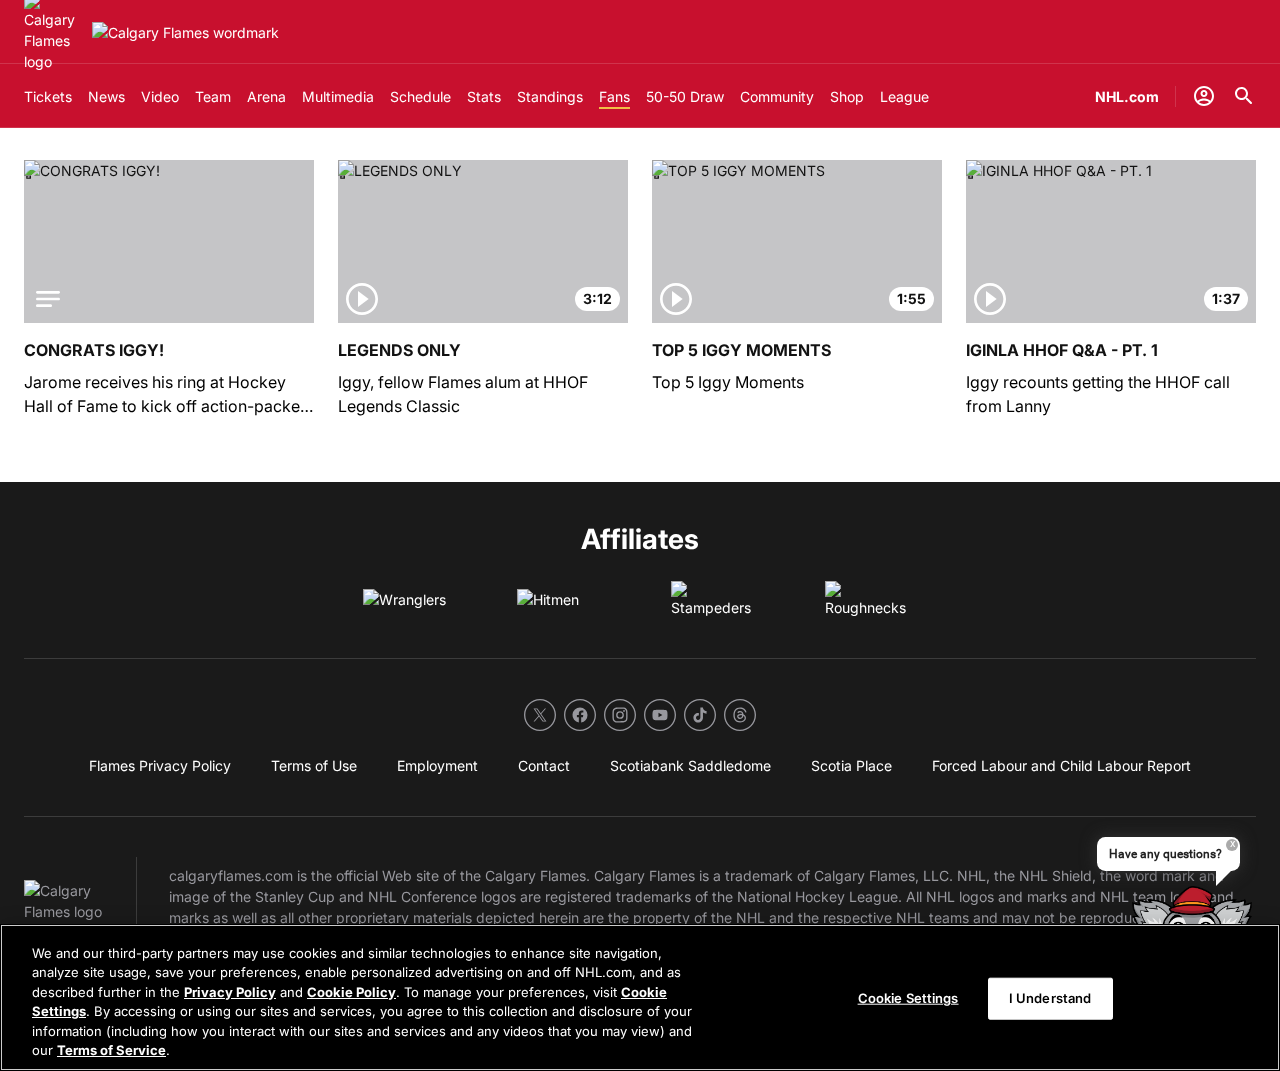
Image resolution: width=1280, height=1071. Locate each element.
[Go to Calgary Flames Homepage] (185, 32)
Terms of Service (111, 1050)
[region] (640, 997)
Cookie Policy (351, 992)
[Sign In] (1204, 96)
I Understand (1050, 998)
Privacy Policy (230, 992)
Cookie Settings (908, 998)
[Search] (1244, 96)
